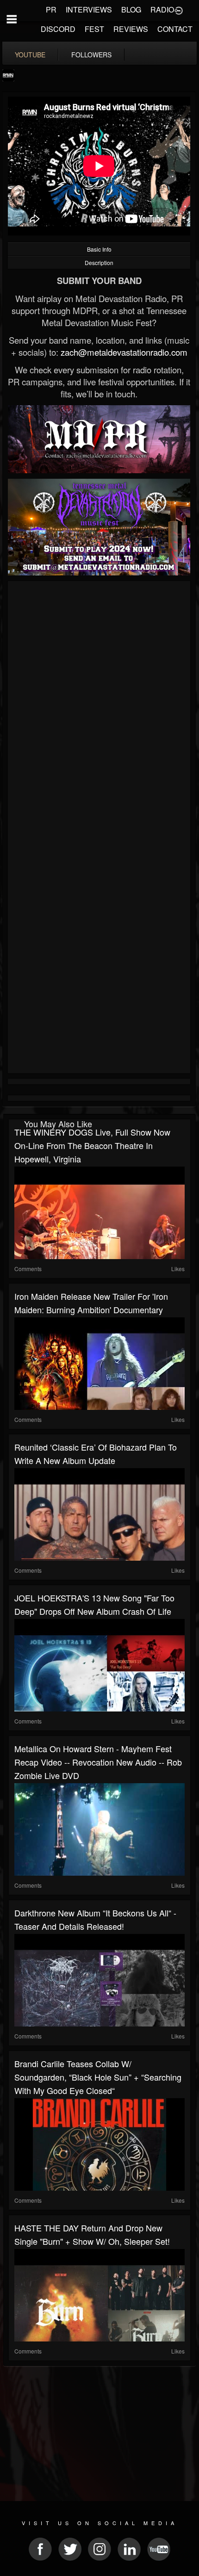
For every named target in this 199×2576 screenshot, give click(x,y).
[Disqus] (99, 707)
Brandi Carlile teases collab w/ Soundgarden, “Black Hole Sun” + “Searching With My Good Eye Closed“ (98, 2077)
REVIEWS (131, 29)
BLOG (131, 9)
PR (51, 9)
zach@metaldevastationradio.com (124, 352)
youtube (30, 55)
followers (91, 55)
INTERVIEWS (89, 9)
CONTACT (175, 29)
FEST (94, 29)
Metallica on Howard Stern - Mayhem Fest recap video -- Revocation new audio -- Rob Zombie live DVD (98, 1762)
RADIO (162, 9)
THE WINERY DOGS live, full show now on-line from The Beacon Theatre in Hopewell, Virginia (92, 1145)
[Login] (179, 10)
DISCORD (58, 29)
